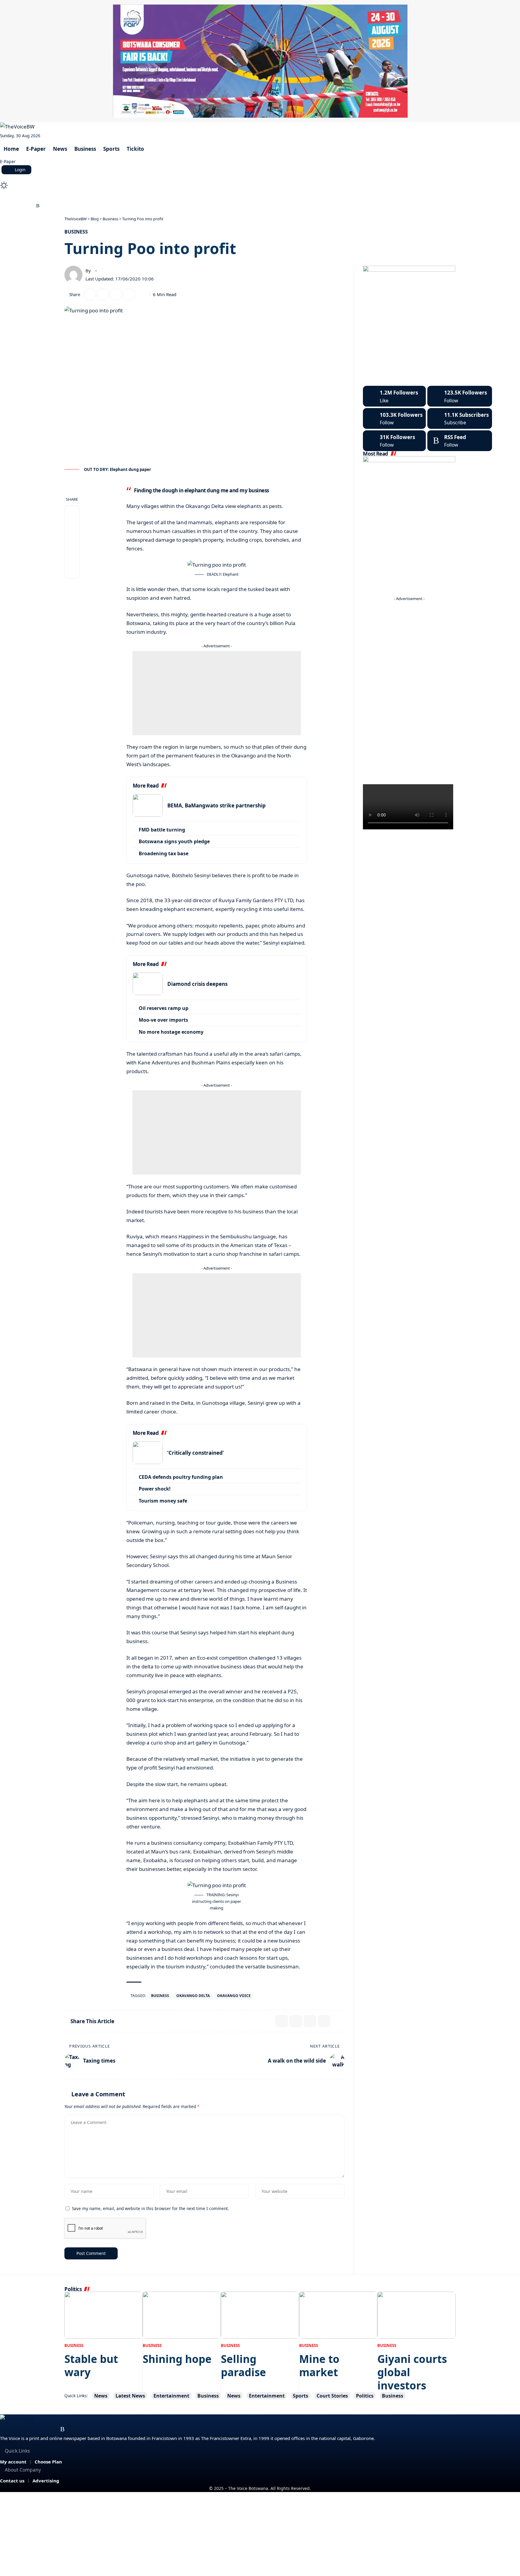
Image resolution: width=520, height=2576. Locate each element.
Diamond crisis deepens (197, 984)
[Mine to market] (338, 2315)
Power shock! (155, 1489)
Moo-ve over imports (163, 1020)
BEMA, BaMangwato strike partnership (217, 805)
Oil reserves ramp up (164, 1008)
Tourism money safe (163, 1501)
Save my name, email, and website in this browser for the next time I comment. (150, 2208)
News (101, 2396)
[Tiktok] (394, 441)
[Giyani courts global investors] (416, 2315)
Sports (300, 2396)
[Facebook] (3, 206)
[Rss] (38, 206)
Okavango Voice (234, 1996)
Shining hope (177, 2359)
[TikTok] (31, 206)
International (185, 196)
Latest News (130, 2396)
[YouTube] (17, 206)
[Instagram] (24, 206)
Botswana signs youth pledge (174, 841)
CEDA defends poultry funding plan (181, 1477)
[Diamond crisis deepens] (148, 984)
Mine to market (319, 2365)
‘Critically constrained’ (196, 1453)
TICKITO (220, 196)
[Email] (103, 294)
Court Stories (62, 196)
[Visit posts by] (73, 275)
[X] (10, 206)
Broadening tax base (164, 853)
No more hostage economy (171, 1032)
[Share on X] (90, 294)
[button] (260, 177)
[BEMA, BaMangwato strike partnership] (148, 805)
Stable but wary (91, 2365)
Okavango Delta (193, 1996)
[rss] (460, 441)
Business (76, 232)
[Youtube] (460, 418)
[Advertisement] (217, 693)
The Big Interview (108, 196)
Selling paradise (243, 2365)
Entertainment (171, 2396)
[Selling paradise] (260, 2315)
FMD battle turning (162, 830)
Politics (365, 2396)
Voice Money (23, 196)
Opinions (149, 196)
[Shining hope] (182, 2315)
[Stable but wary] (104, 2315)
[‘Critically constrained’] (148, 1453)
